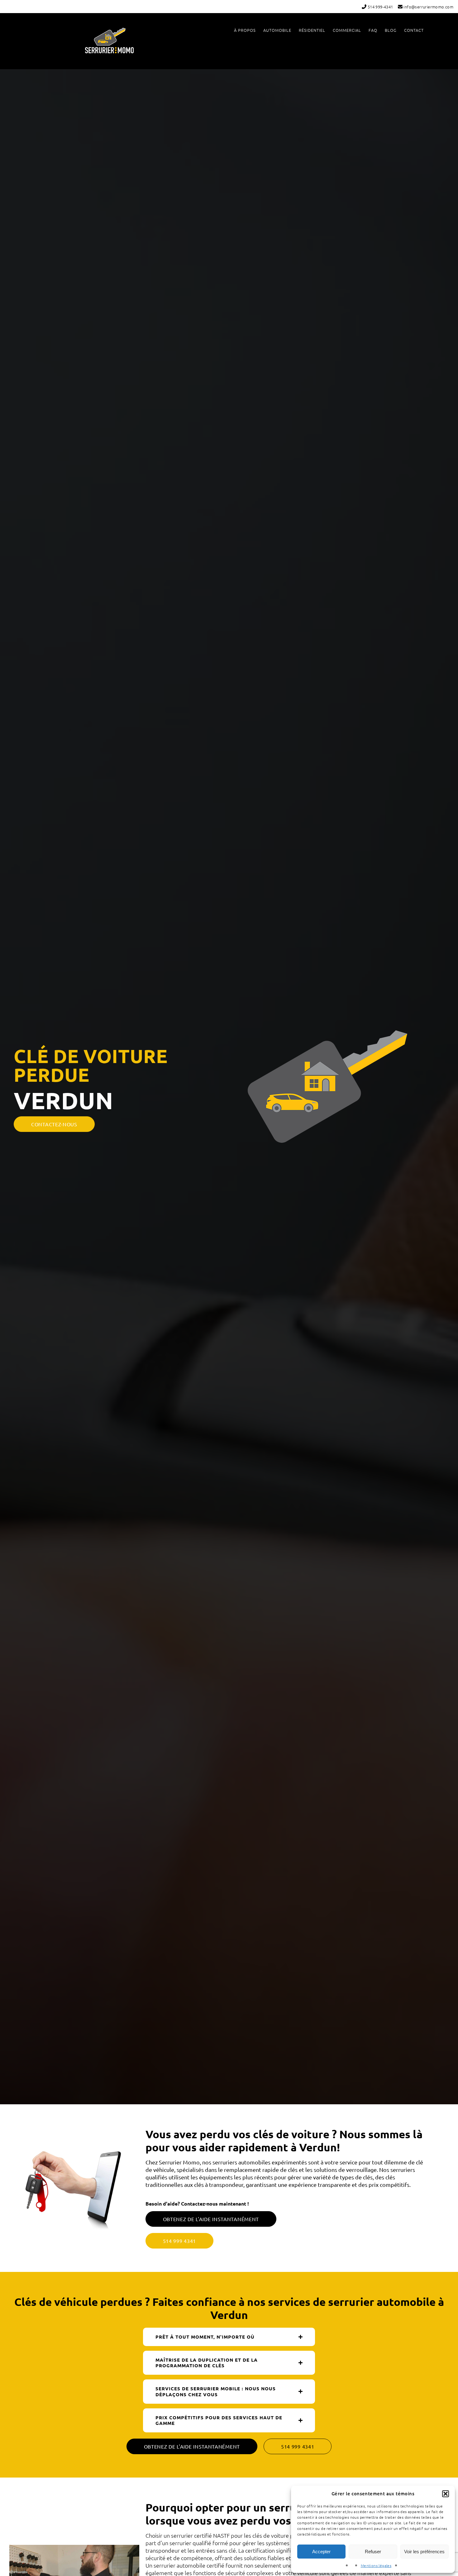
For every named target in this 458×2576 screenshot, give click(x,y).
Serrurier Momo (109, 40)
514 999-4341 (380, 7)
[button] (446, 2494)
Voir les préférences (424, 2552)
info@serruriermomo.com (428, 7)
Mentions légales (376, 2565)
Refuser (373, 2552)
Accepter (321, 2552)
